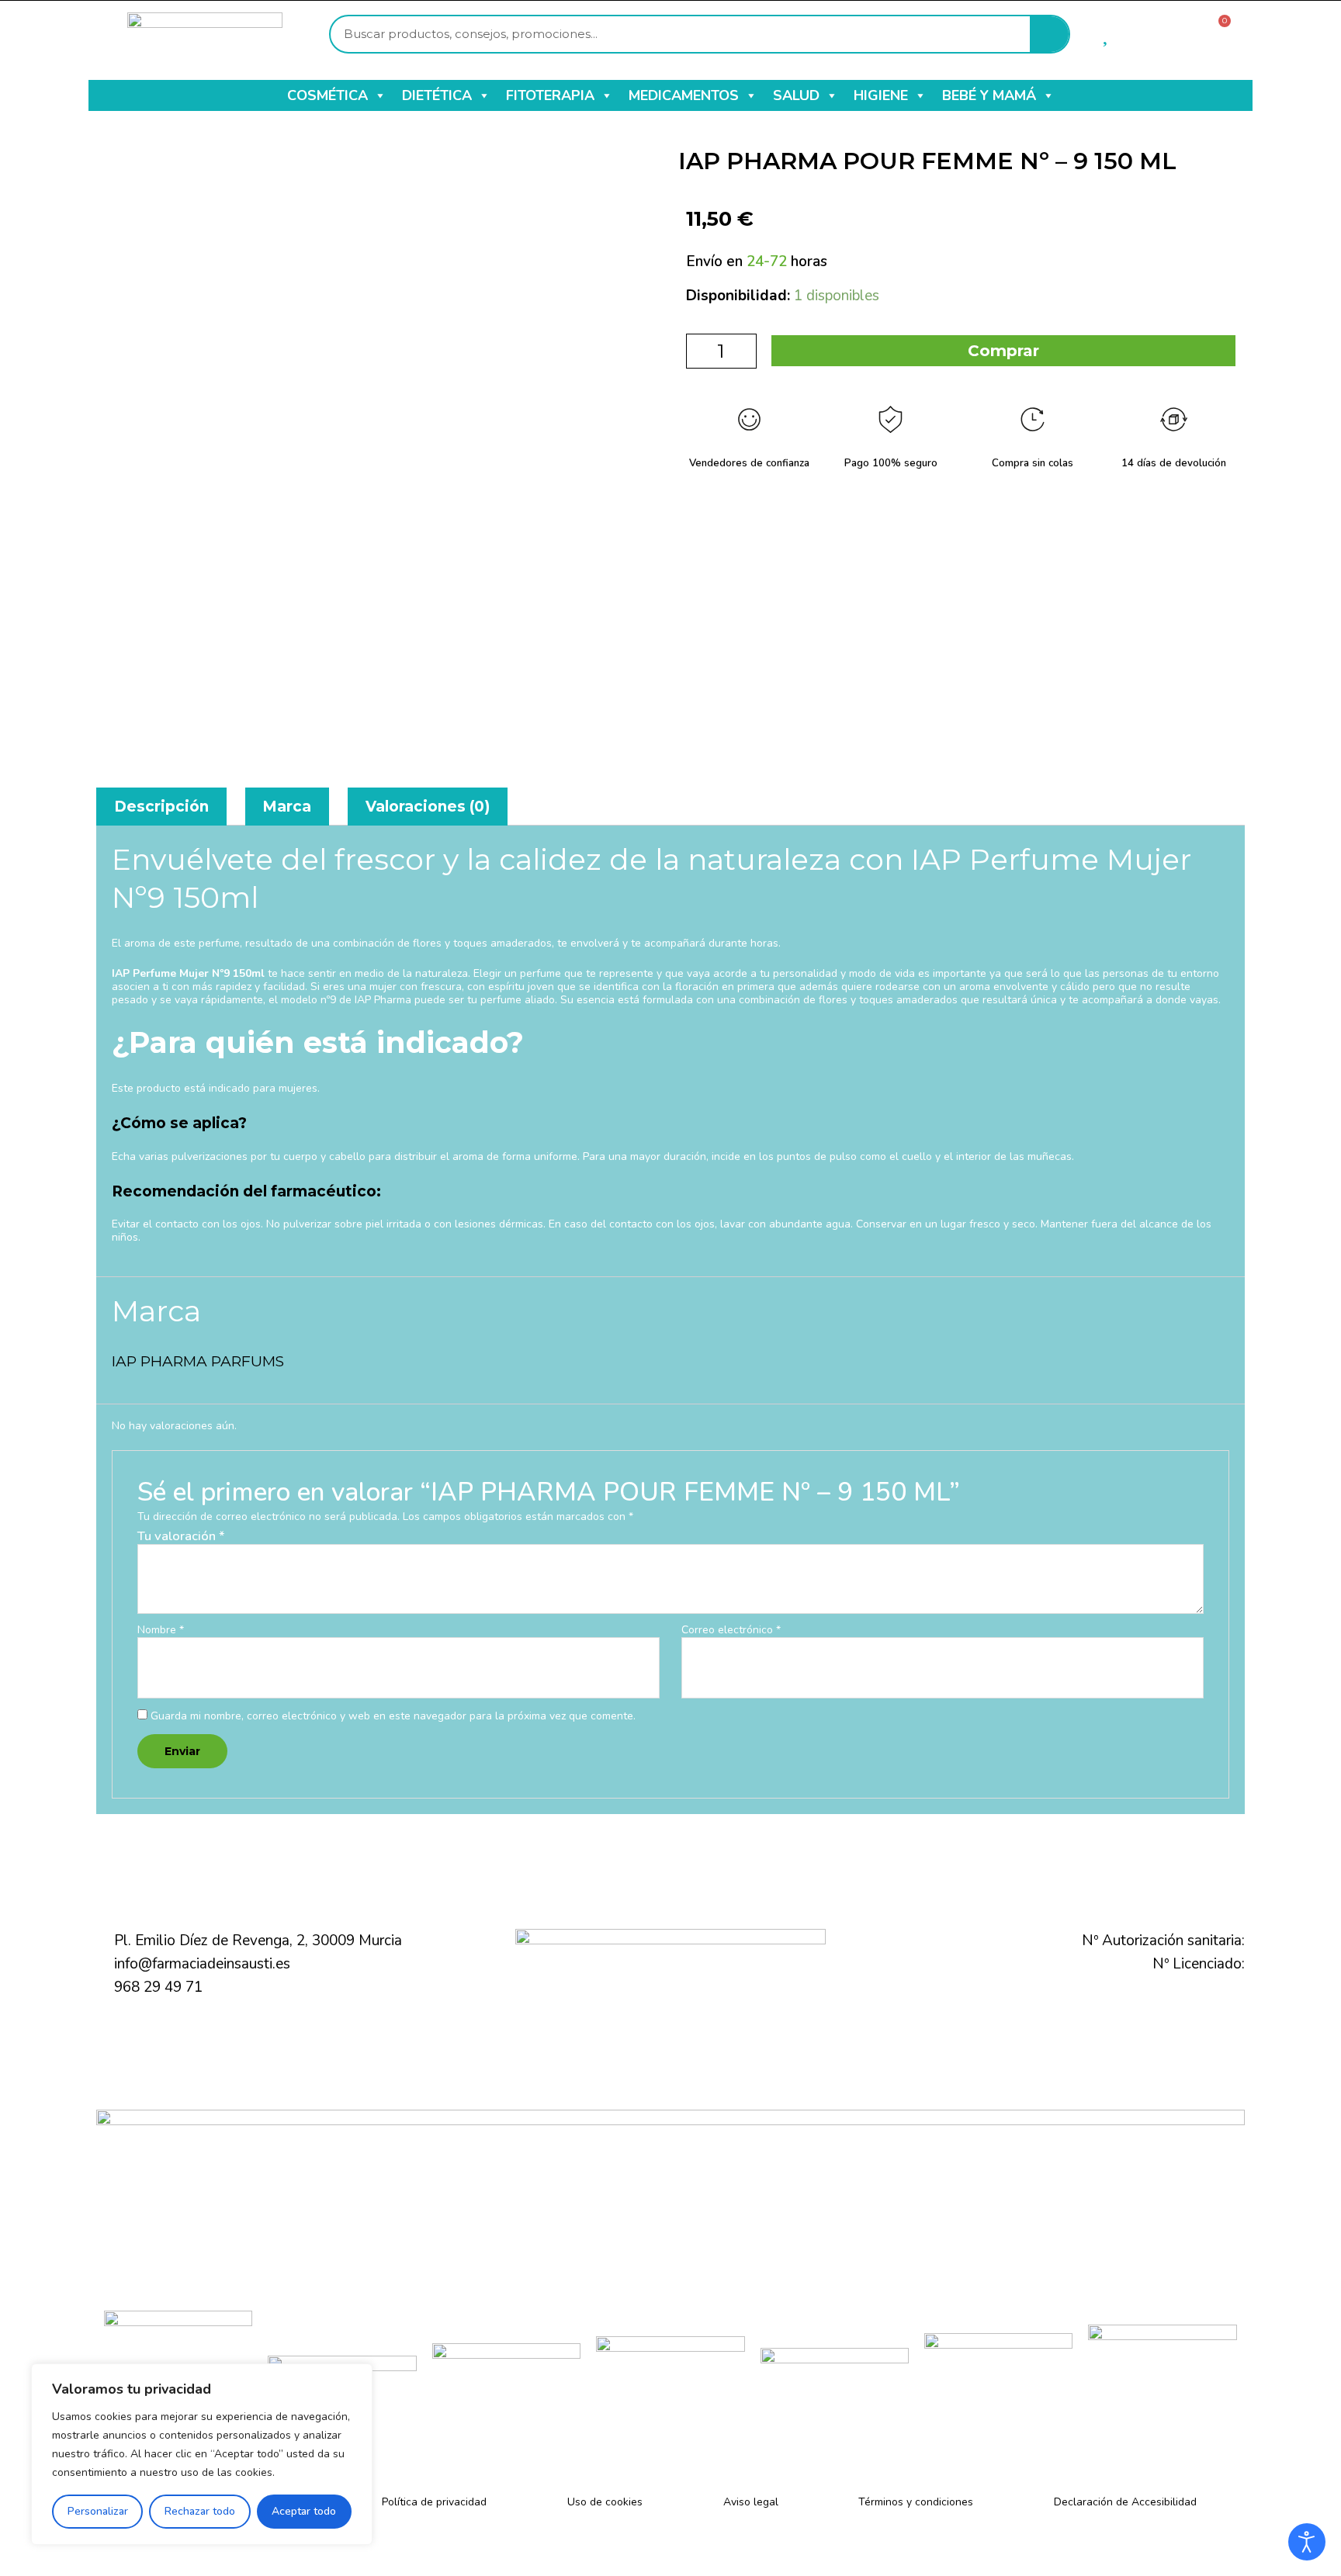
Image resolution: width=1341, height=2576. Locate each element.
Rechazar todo (200, 2511)
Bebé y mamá (989, 95)
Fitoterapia (550, 95)
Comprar (1003, 351)
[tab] (161, 807)
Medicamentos (684, 95)
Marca (287, 807)
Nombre (161, 1631)
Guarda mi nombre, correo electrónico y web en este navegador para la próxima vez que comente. (393, 1716)
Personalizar (98, 2511)
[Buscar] (1049, 34)
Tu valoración (181, 1536)
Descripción (161, 807)
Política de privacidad (434, 2502)
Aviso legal (751, 2502)
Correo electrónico (731, 1631)
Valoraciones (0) (428, 807)
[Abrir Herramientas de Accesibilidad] (1307, 2542)
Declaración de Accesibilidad (1125, 2502)
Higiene (881, 95)
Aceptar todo (304, 2511)
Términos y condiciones (916, 2502)
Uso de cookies (605, 2502)
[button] (379, 95)
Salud (796, 95)
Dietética (437, 95)
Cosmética (327, 95)
